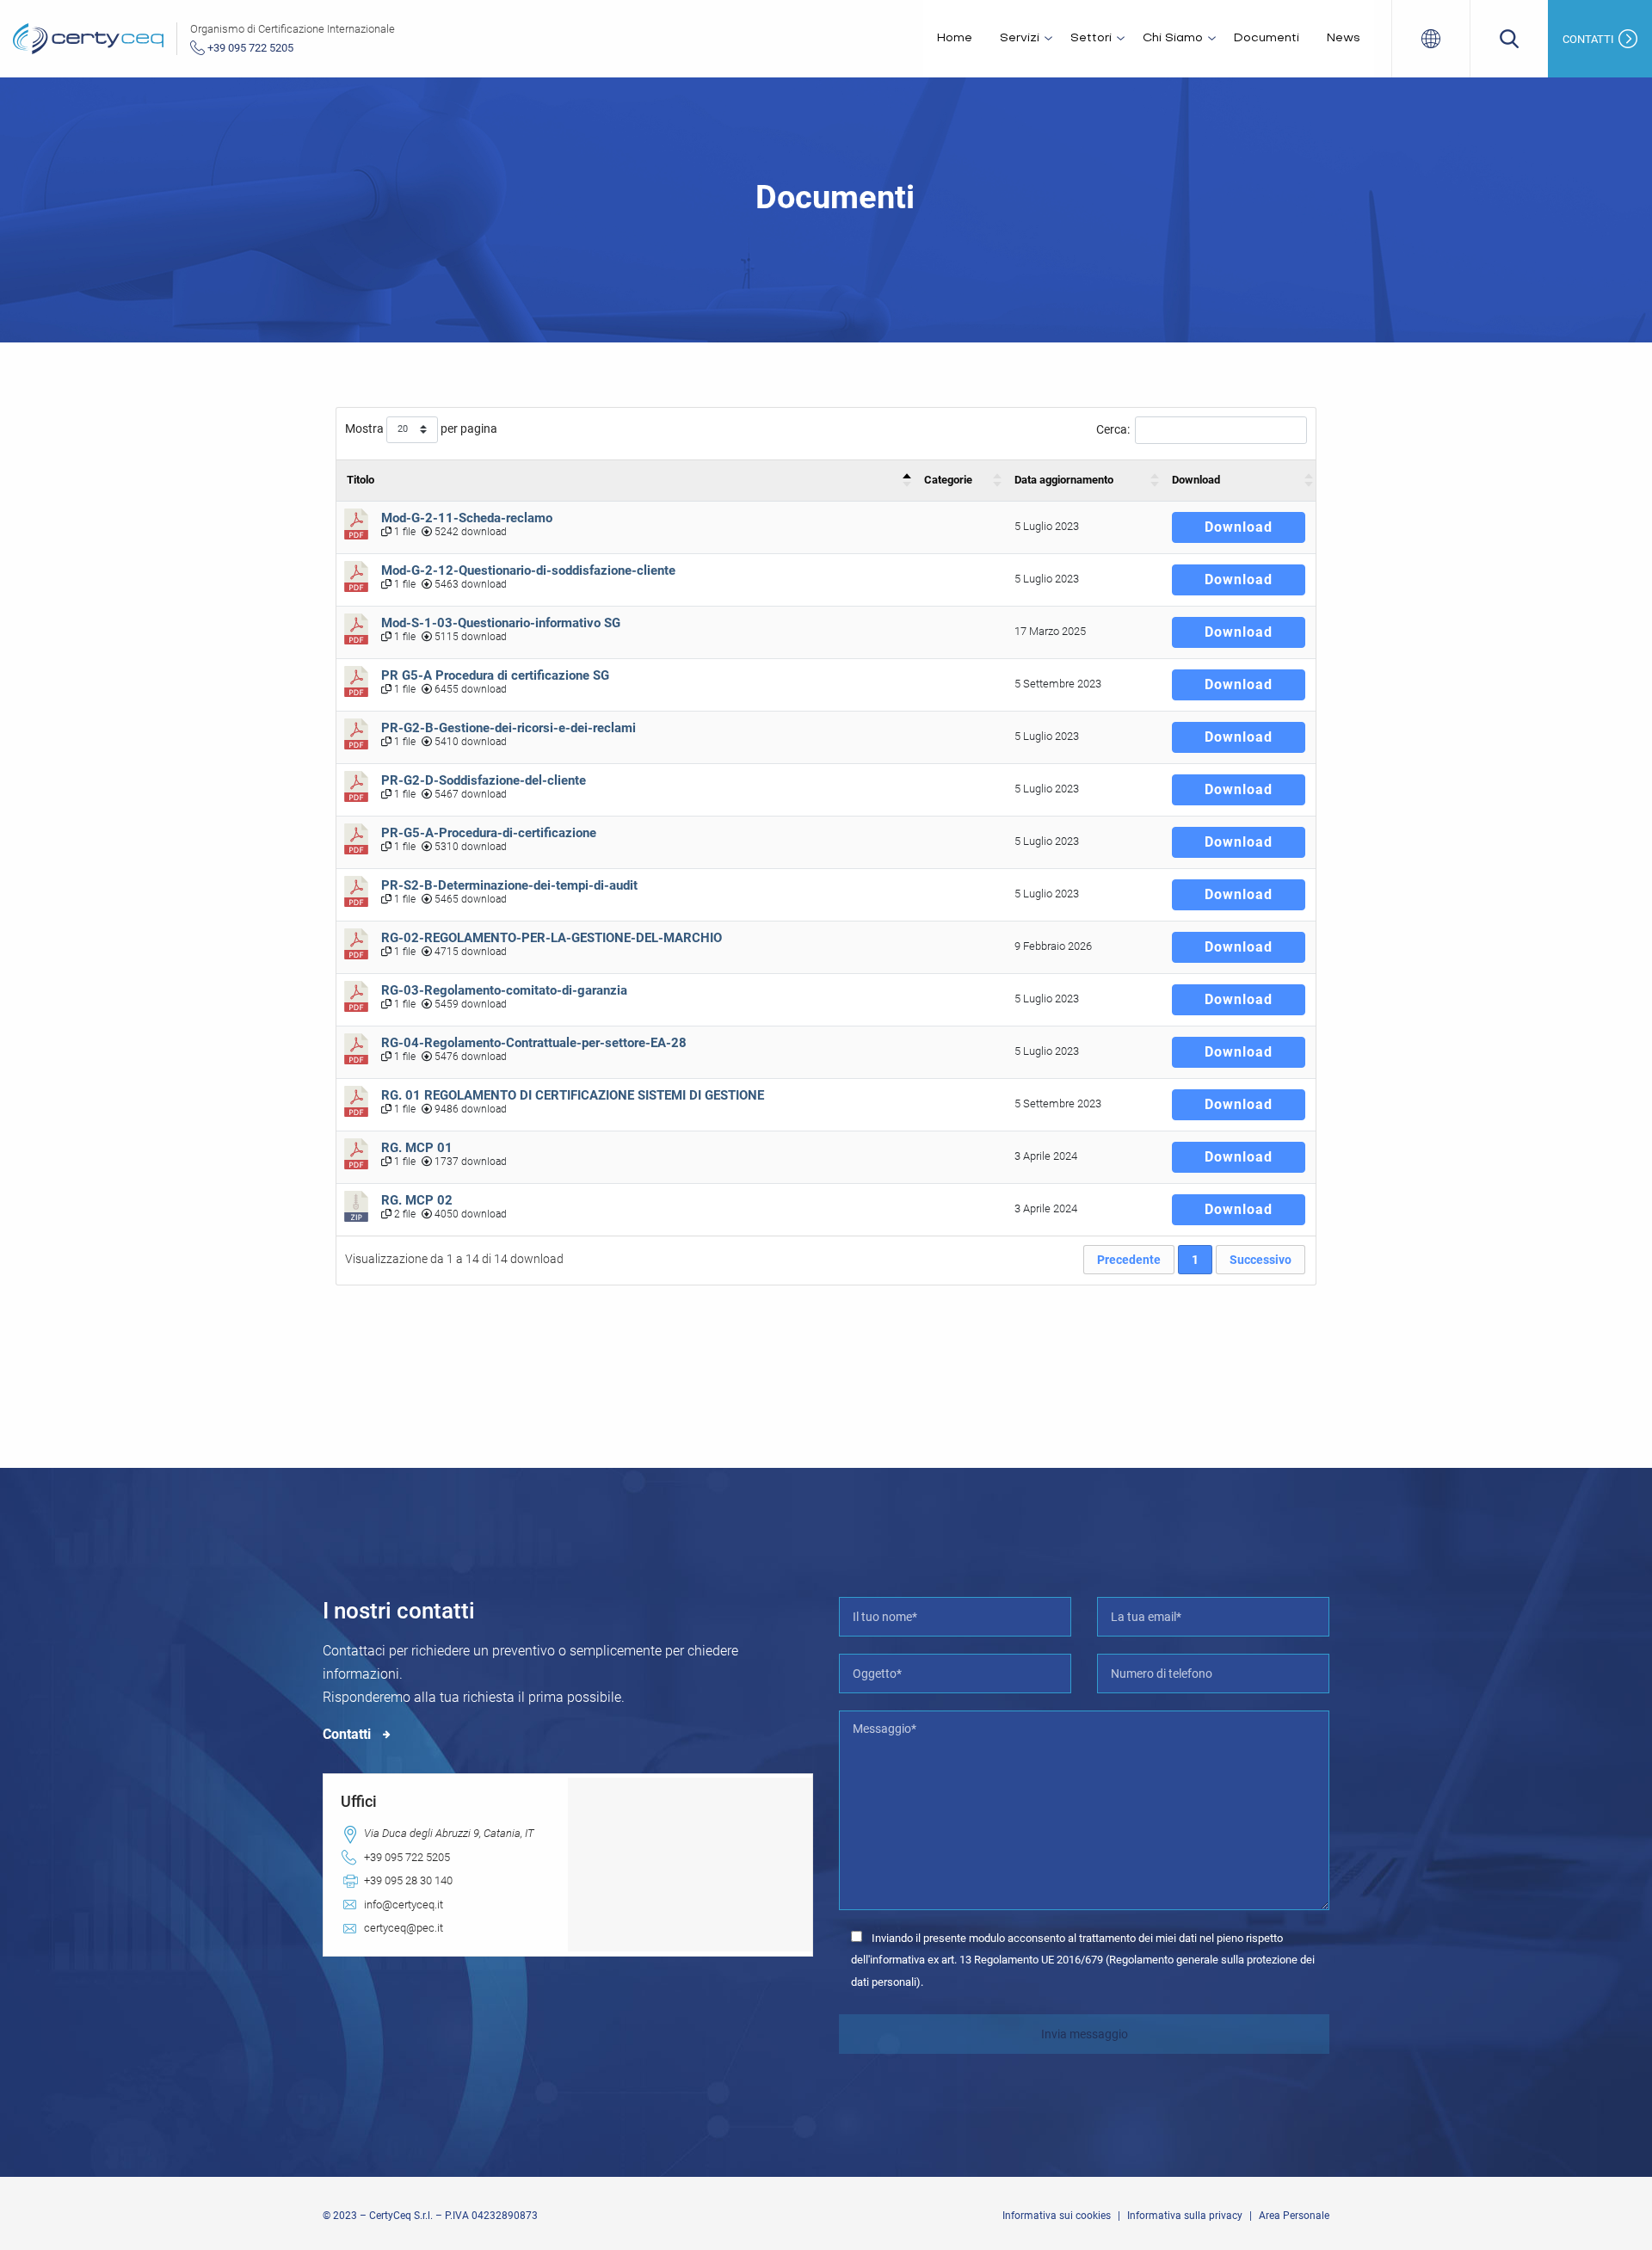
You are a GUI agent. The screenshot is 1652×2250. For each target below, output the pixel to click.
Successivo (1261, 1260)
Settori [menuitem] (1091, 38)
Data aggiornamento (1064, 480)
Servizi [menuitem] (1020, 38)
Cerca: (1113, 429)
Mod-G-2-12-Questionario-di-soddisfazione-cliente (528, 570)
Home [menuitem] (955, 38)
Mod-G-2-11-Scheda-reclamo (467, 518)
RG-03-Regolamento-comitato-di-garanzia (504, 990)
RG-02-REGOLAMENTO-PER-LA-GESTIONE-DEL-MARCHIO (552, 938)
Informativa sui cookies (1057, 2216)
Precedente (1129, 1260)
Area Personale (1294, 2216)
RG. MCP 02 (419, 1200)
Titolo (361, 480)
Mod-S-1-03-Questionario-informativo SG (501, 623)
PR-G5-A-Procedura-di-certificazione (489, 833)
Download (1196, 480)
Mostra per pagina (421, 428)
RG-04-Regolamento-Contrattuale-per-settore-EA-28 (534, 1043)
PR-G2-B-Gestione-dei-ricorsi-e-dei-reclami (509, 728)
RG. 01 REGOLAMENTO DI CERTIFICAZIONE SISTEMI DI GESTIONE (573, 1095)
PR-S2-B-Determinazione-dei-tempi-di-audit (509, 885)
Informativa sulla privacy (1185, 2216)
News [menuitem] (1344, 38)
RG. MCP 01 (417, 1148)
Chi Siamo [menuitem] (1173, 38)
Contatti (348, 1734)
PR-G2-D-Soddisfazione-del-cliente (484, 780)
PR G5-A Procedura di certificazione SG (495, 675)
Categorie (948, 480)
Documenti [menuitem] (1267, 38)
